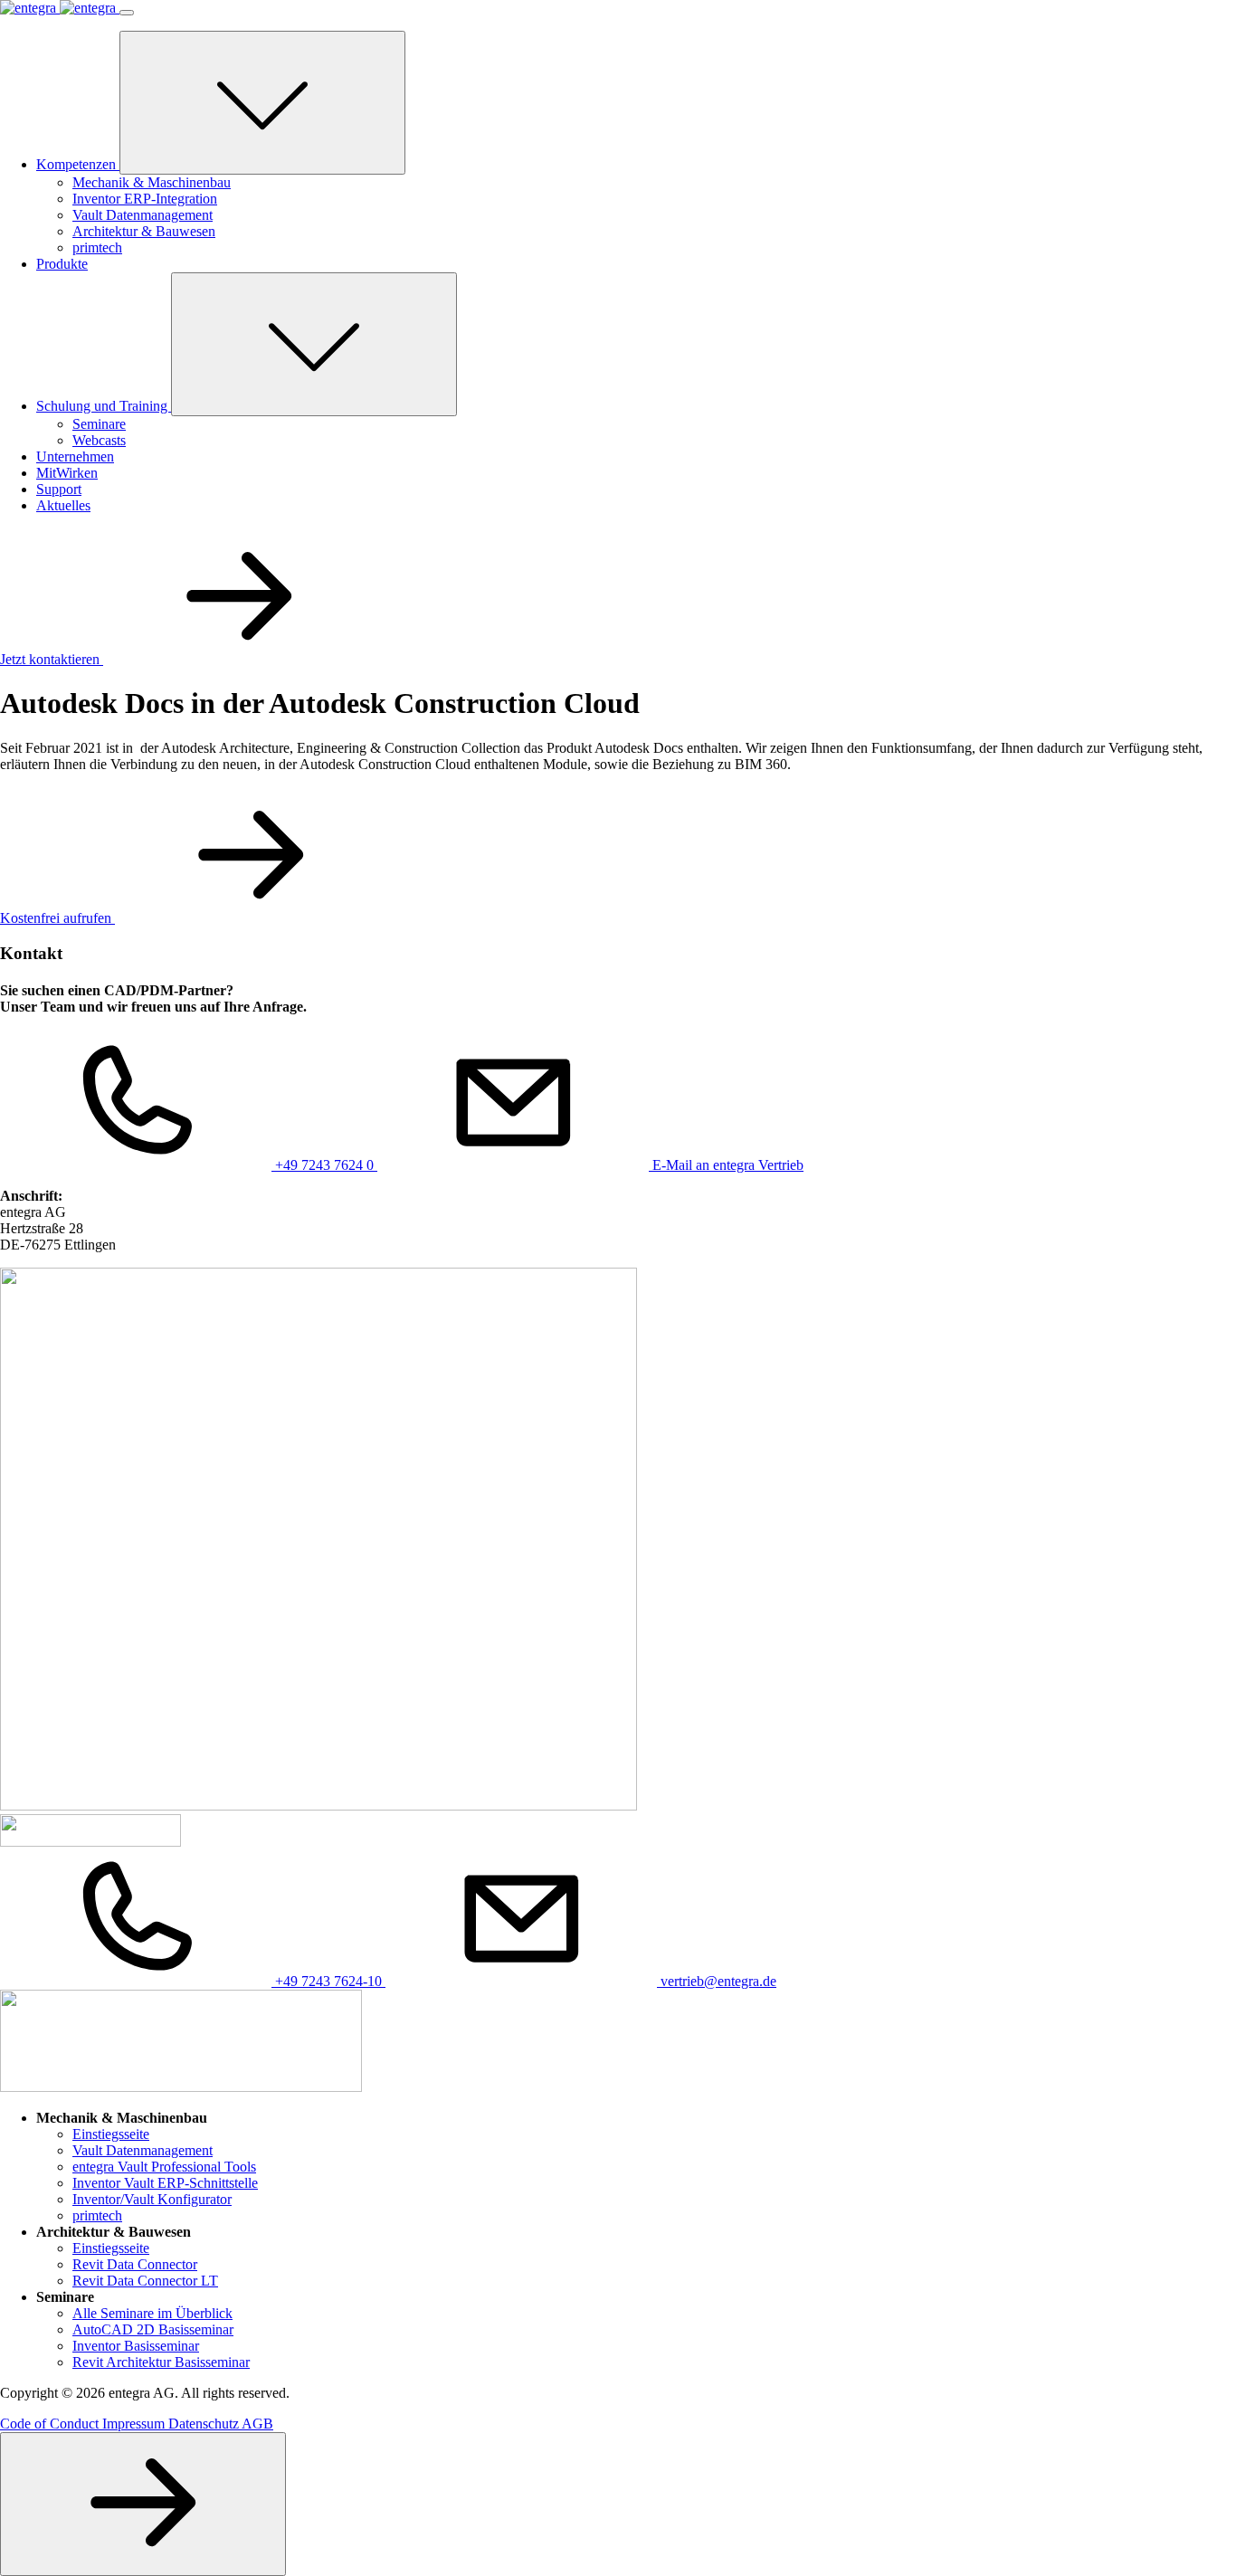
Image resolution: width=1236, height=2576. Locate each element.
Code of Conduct (51, 2424)
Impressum (135, 2424)
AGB (257, 2424)
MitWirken (67, 473)
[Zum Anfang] (143, 2504)
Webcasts (99, 440)
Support (59, 489)
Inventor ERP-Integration (145, 199)
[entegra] (60, 8)
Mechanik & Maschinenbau (152, 182)
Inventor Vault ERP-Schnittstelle (165, 2183)
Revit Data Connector (135, 2264)
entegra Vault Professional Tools (164, 2167)
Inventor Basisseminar (136, 2346)
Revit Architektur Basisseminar (161, 2362)
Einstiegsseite (111, 2134)
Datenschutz (205, 2424)
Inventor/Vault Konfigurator (152, 2199)
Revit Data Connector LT (145, 2281)
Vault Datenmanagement (143, 215)
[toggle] (262, 103)
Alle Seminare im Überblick (152, 2313)
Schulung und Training (104, 406)
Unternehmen (75, 456)
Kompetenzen (78, 164)
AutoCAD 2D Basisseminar (153, 2329)
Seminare (99, 424)
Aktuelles (63, 505)
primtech (97, 247)
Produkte (62, 264)
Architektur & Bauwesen (144, 231)
